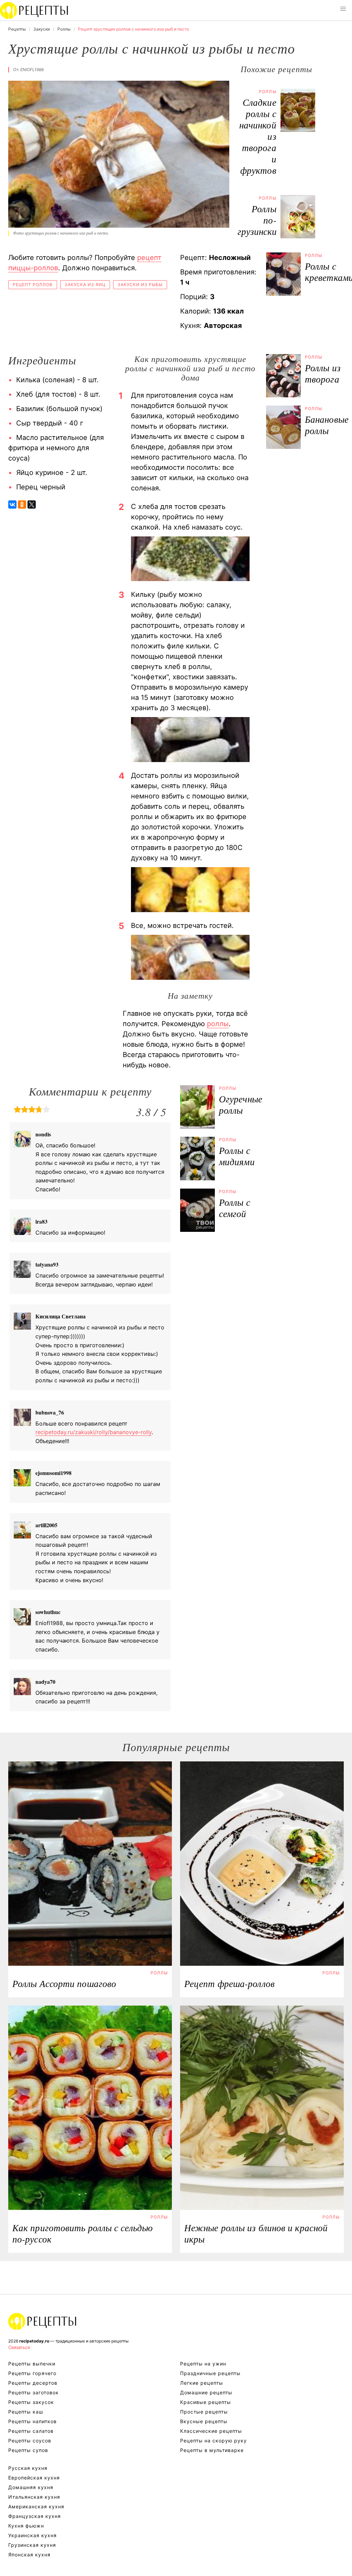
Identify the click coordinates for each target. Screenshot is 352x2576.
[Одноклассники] (22, 504)
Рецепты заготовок (34, 2392)
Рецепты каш (26, 2412)
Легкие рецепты (202, 2383)
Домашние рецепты (206, 2392)
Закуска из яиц (85, 285)
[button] (343, 9)
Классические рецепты (211, 2431)
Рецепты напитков (32, 2421)
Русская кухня (28, 2468)
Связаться (19, 2347)
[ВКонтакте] (12, 504)
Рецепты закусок (31, 2402)
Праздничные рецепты (210, 2373)
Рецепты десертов (33, 2383)
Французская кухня (35, 2516)
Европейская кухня (34, 2478)
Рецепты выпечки (32, 2364)
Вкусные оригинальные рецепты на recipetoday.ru (43, 2321)
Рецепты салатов (31, 2431)
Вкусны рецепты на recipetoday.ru (34, 10)
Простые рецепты (204, 2412)
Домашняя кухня (31, 2487)
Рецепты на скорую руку (213, 2441)
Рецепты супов (28, 2450)
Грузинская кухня (32, 2545)
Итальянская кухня (34, 2497)
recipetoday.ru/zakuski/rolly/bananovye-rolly (93, 1432)
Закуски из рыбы (140, 285)
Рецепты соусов (30, 2441)
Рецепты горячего (32, 2373)
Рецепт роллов (33, 285)
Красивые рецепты (206, 2402)
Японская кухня (29, 2555)
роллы (218, 1024)
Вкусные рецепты (204, 2421)
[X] (32, 504)
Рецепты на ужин (203, 2364)
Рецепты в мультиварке (212, 2450)
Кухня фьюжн (26, 2526)
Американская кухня (36, 2506)
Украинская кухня (32, 2535)
